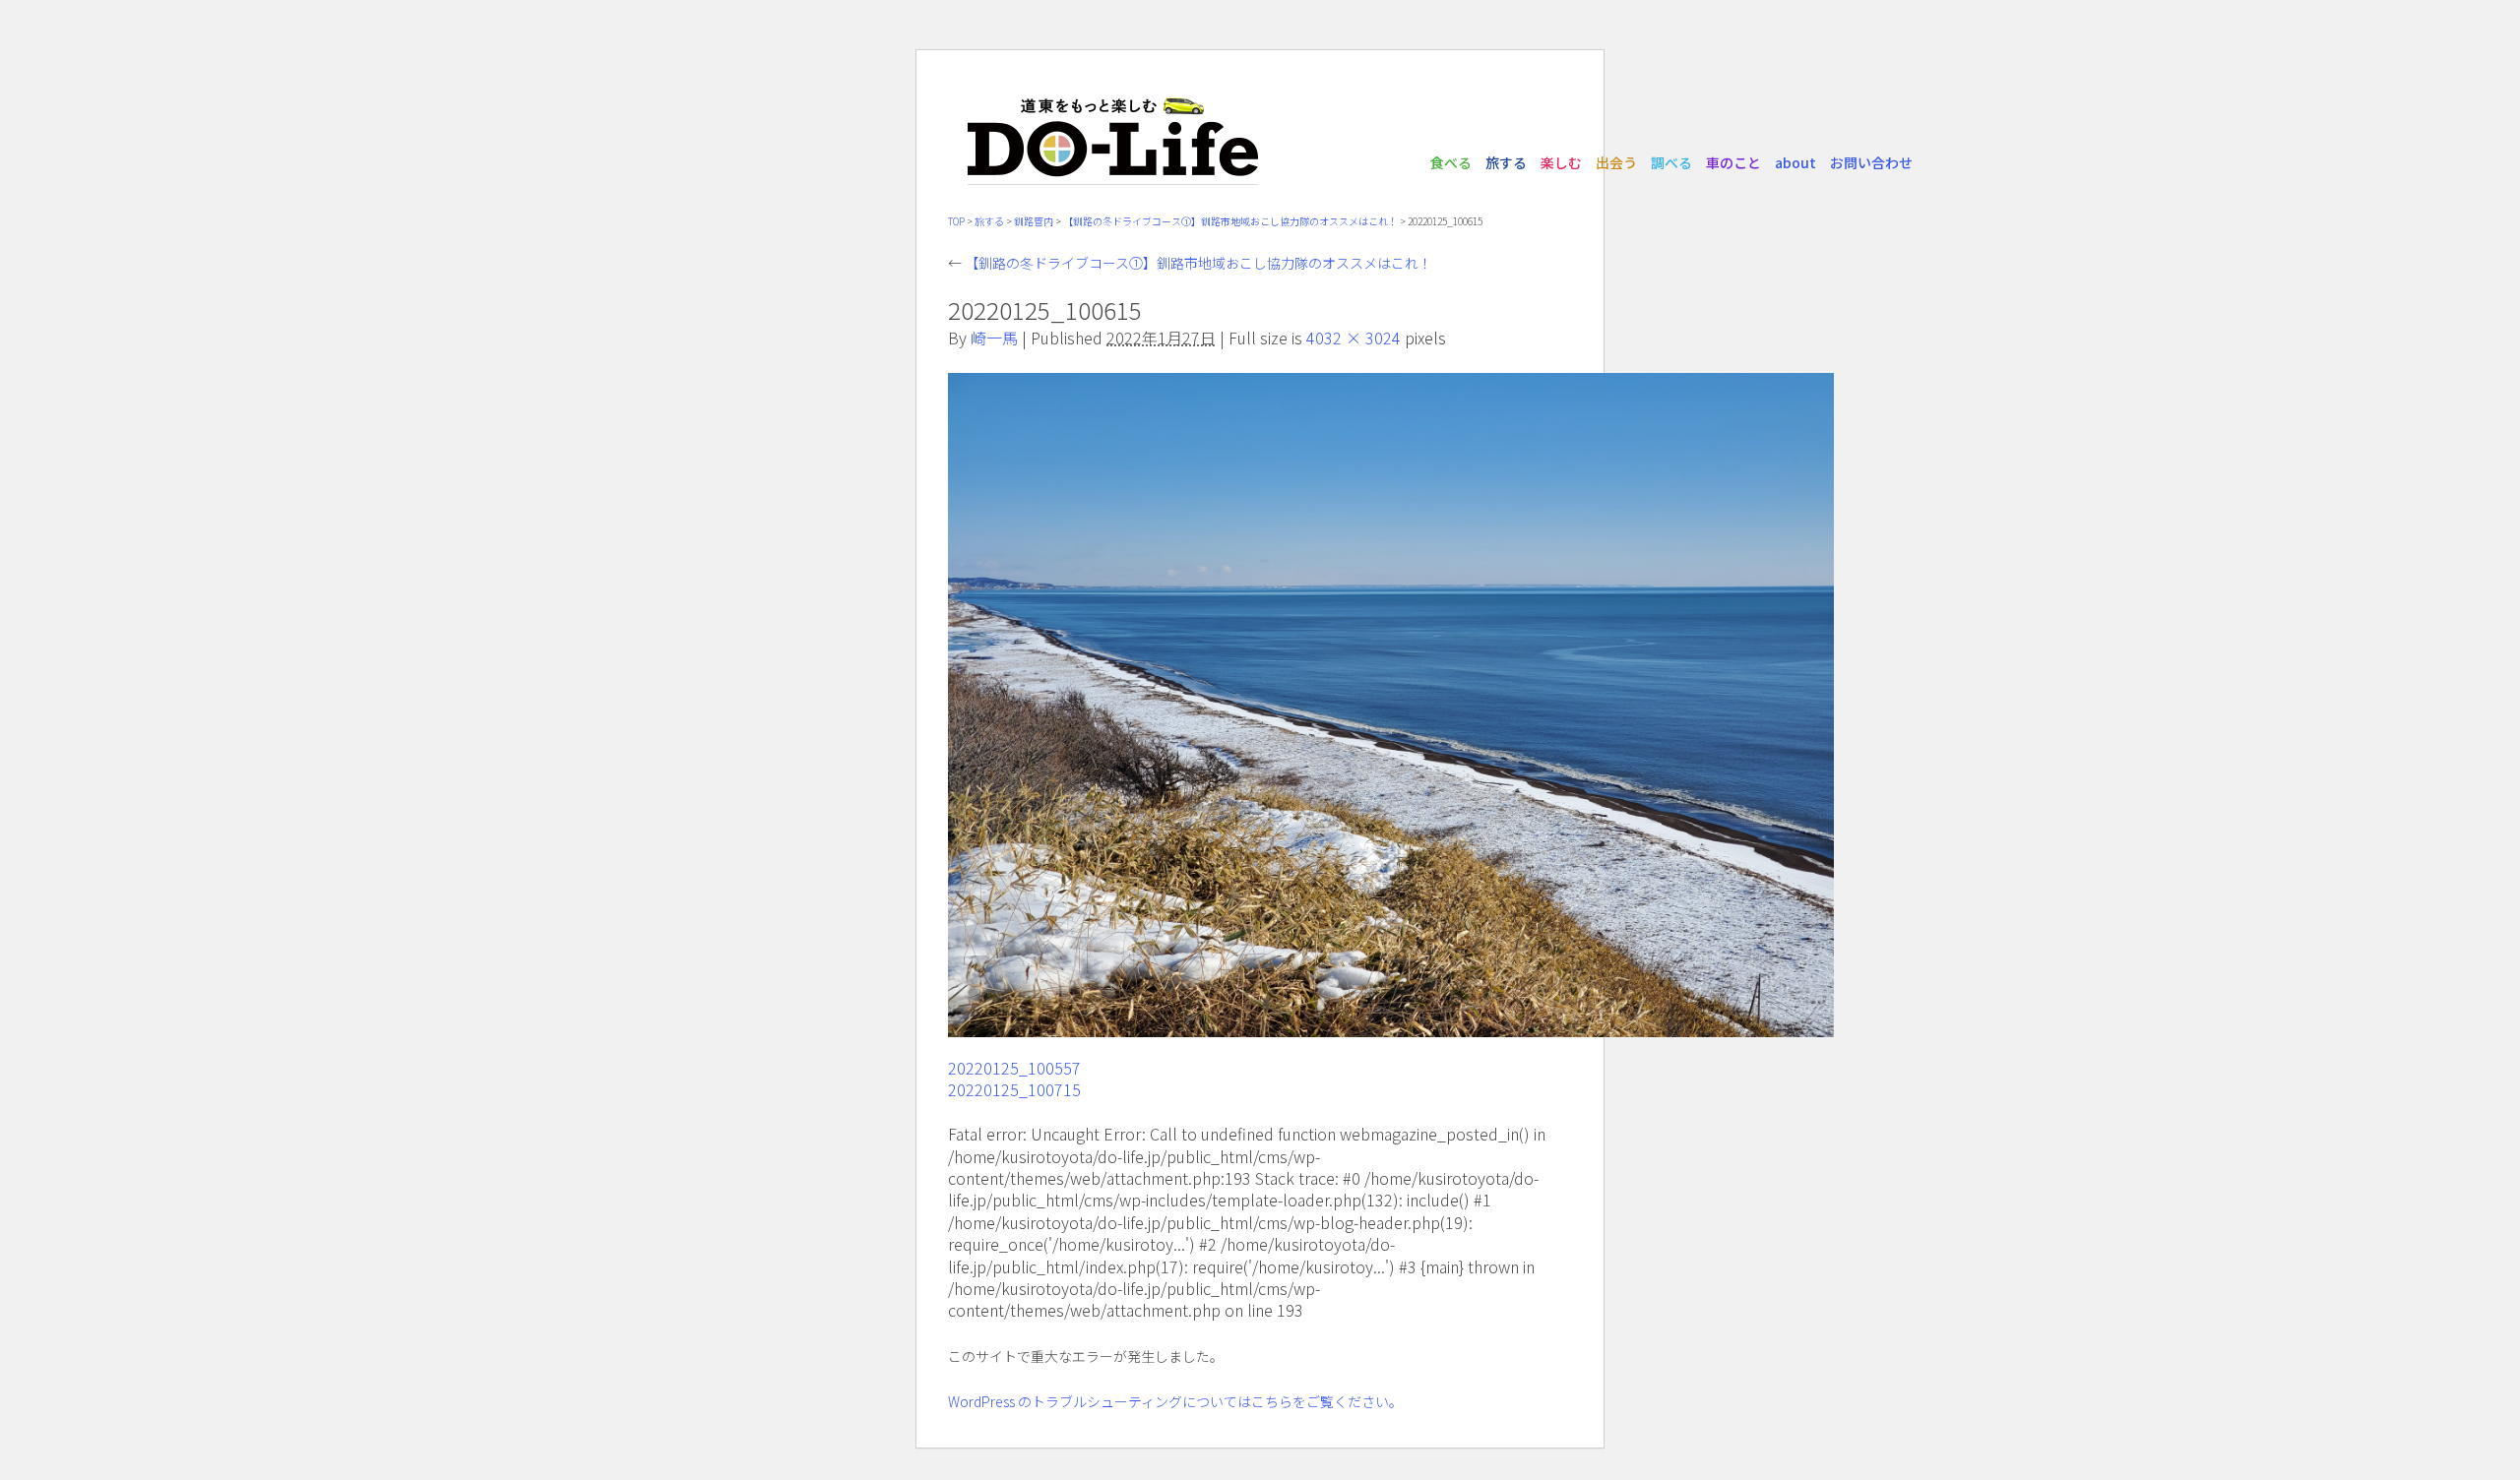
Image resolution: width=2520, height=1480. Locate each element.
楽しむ (1561, 162)
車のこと (1733, 162)
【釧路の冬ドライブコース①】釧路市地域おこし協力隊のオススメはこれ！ (1230, 221)
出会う (1616, 162)
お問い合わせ (1871, 162)
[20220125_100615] (1391, 1026)
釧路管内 (1034, 221)
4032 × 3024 (1354, 338)
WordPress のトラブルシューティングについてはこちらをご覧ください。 (1175, 1401)
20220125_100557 (1014, 1068)
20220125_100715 (1014, 1089)
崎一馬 (994, 338)
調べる (1671, 162)
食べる (1451, 162)
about (1795, 162)
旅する (1506, 162)
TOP (956, 221)
